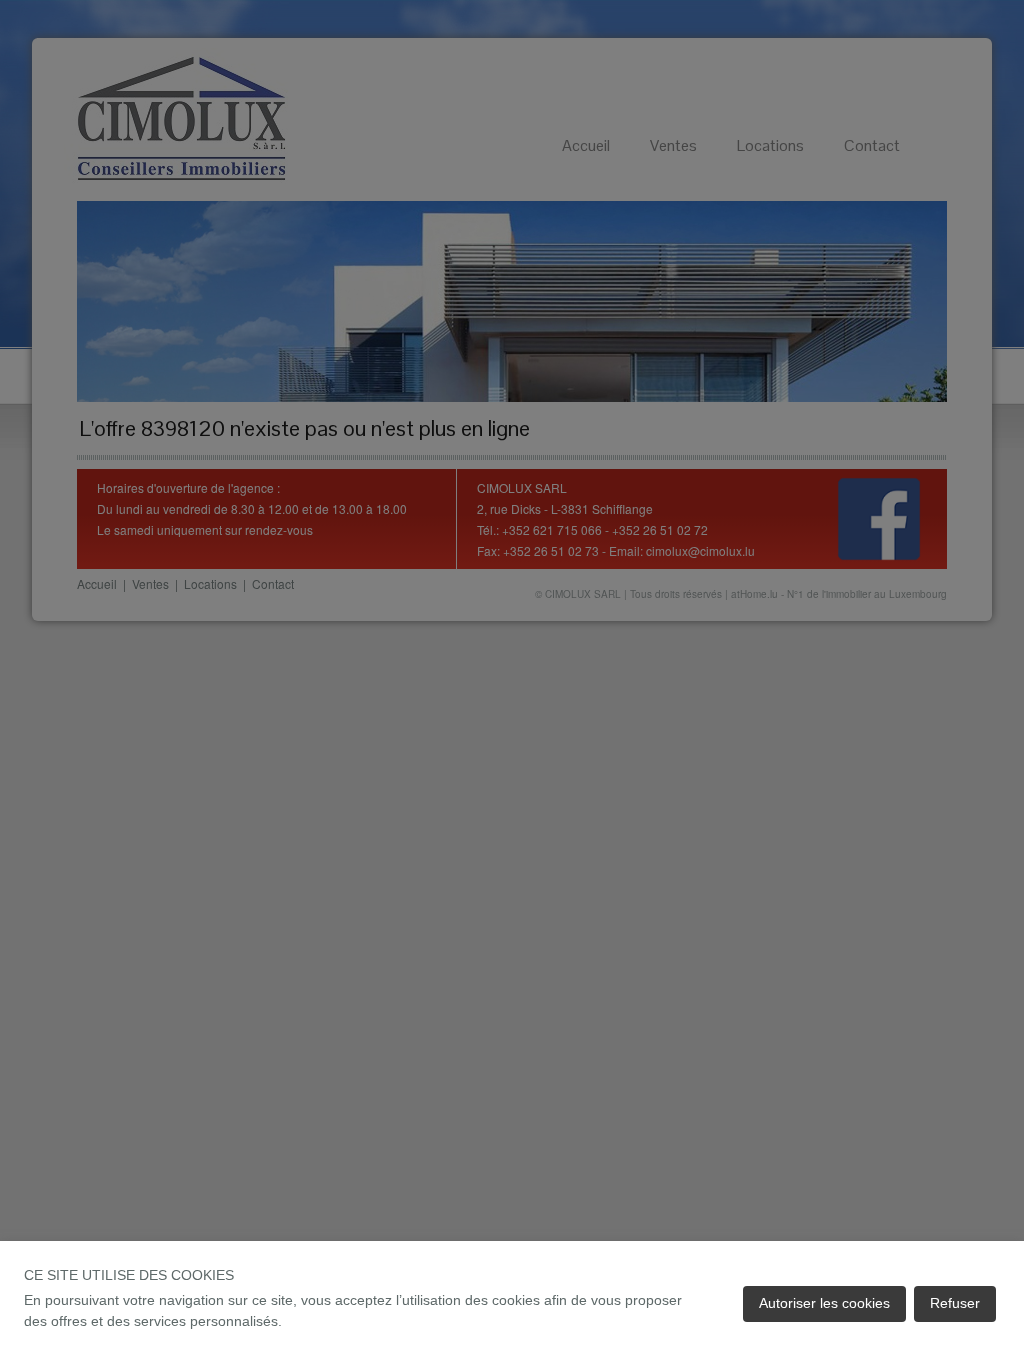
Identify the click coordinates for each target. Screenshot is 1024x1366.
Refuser (955, 1303)
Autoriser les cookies (824, 1303)
